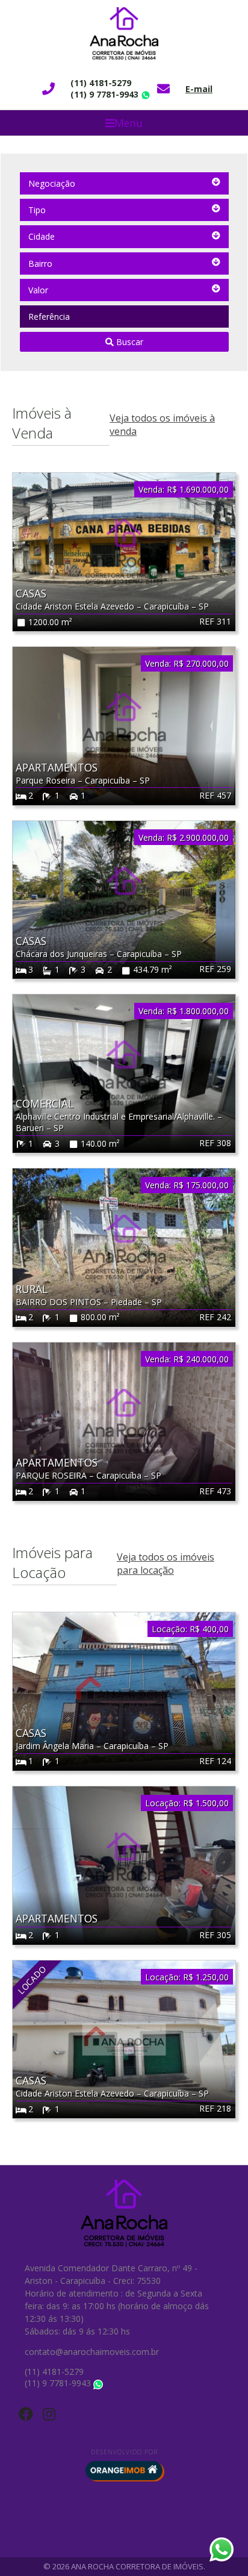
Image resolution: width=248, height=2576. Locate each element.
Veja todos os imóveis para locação (166, 1564)
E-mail (199, 89)
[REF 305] (124, 1865)
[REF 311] (124, 551)
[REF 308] (124, 1073)
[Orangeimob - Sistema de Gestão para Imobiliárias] (124, 2471)
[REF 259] (124, 899)
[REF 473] (124, 1420)
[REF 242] (124, 1247)
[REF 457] (124, 725)
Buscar (129, 342)
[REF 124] (124, 1691)
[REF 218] (124, 2038)
